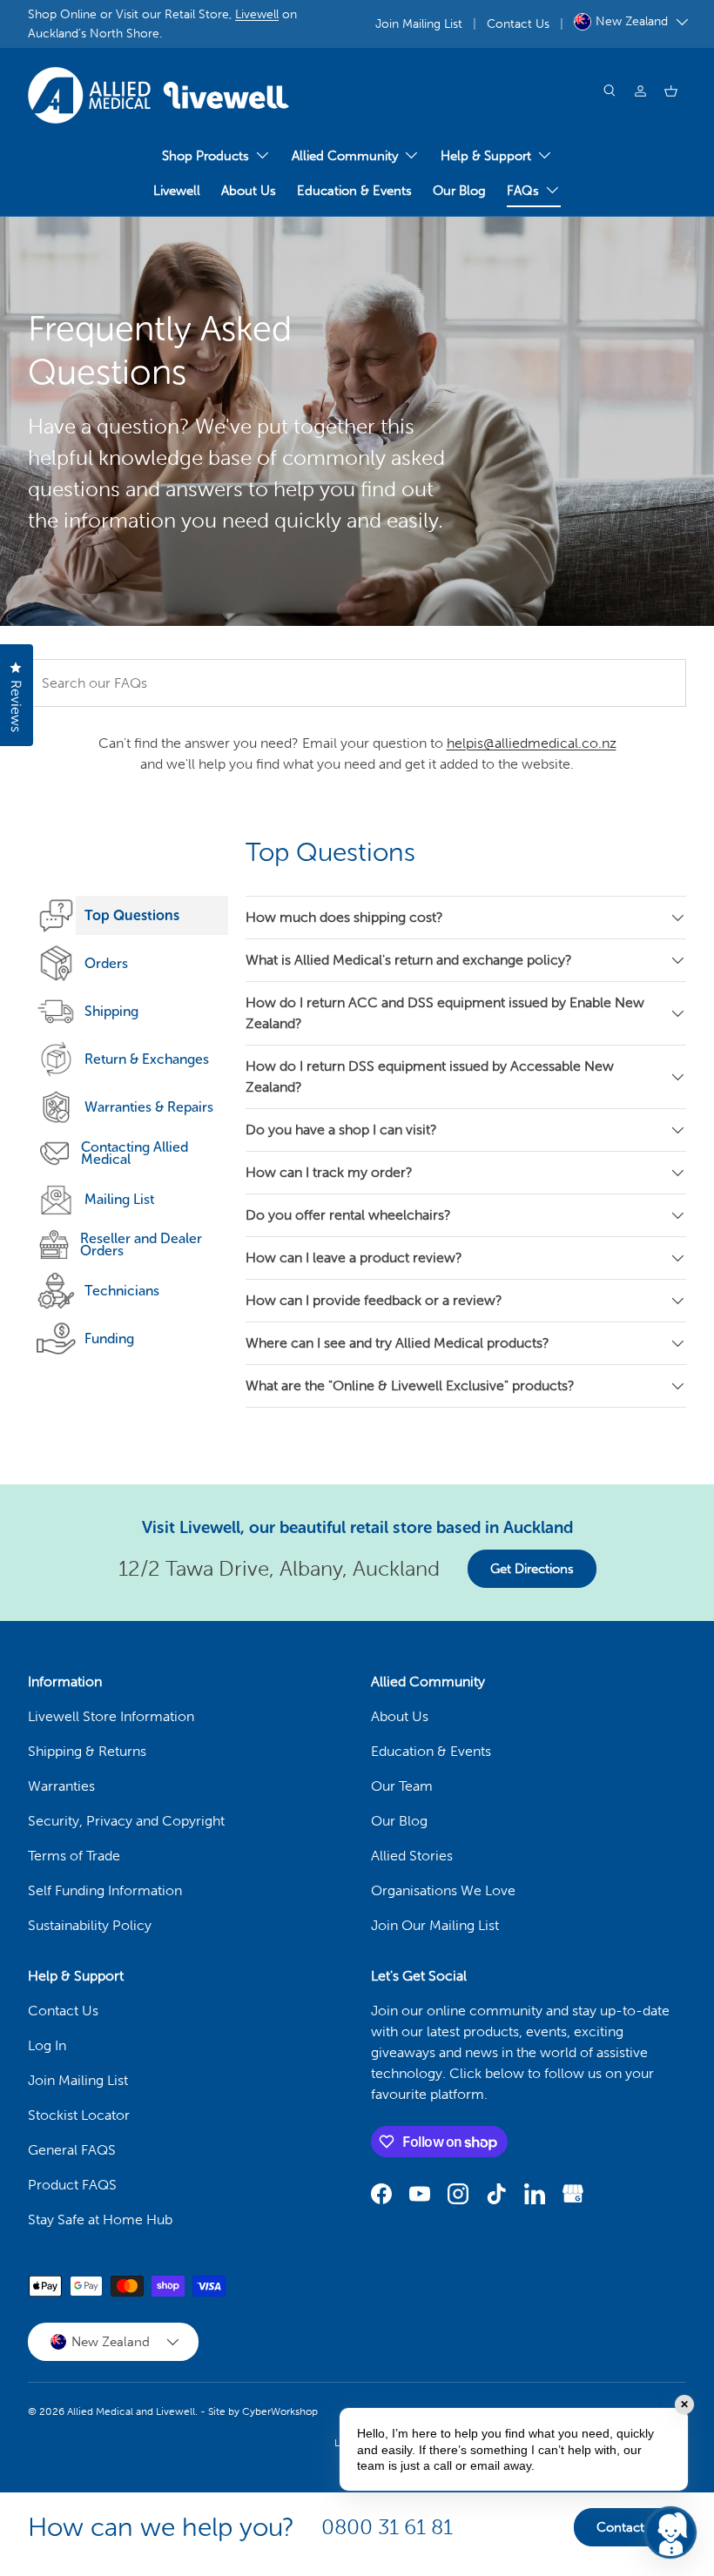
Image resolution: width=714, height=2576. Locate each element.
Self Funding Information (105, 1890)
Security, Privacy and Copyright (126, 1821)
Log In (47, 2045)
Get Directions (532, 1569)
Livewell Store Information (111, 1716)
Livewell (257, 14)
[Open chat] (670, 2532)
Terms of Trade (74, 1856)
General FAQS (72, 2150)
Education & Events (354, 191)
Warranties (61, 1786)
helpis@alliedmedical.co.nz (532, 743)
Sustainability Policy (90, 1925)
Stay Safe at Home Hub (100, 2220)
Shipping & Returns (87, 1751)
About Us (249, 191)
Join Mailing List (419, 24)
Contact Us (518, 24)
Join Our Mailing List (435, 1925)
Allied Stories (412, 1856)
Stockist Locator (79, 2115)
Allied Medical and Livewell (131, 2411)
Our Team (402, 1786)
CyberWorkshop (280, 2411)
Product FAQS (72, 2185)
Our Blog (459, 191)
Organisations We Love (443, 1890)
